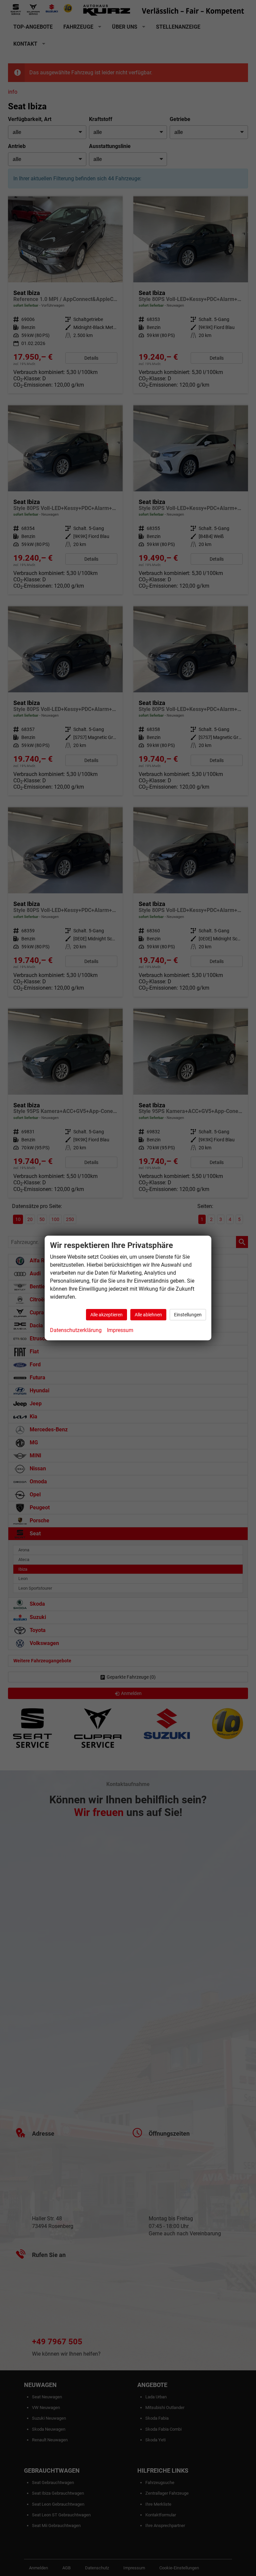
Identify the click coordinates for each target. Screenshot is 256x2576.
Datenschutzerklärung (76, 1330)
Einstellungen (188, 1315)
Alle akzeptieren (106, 1315)
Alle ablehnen (148, 1315)
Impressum (120, 1330)
